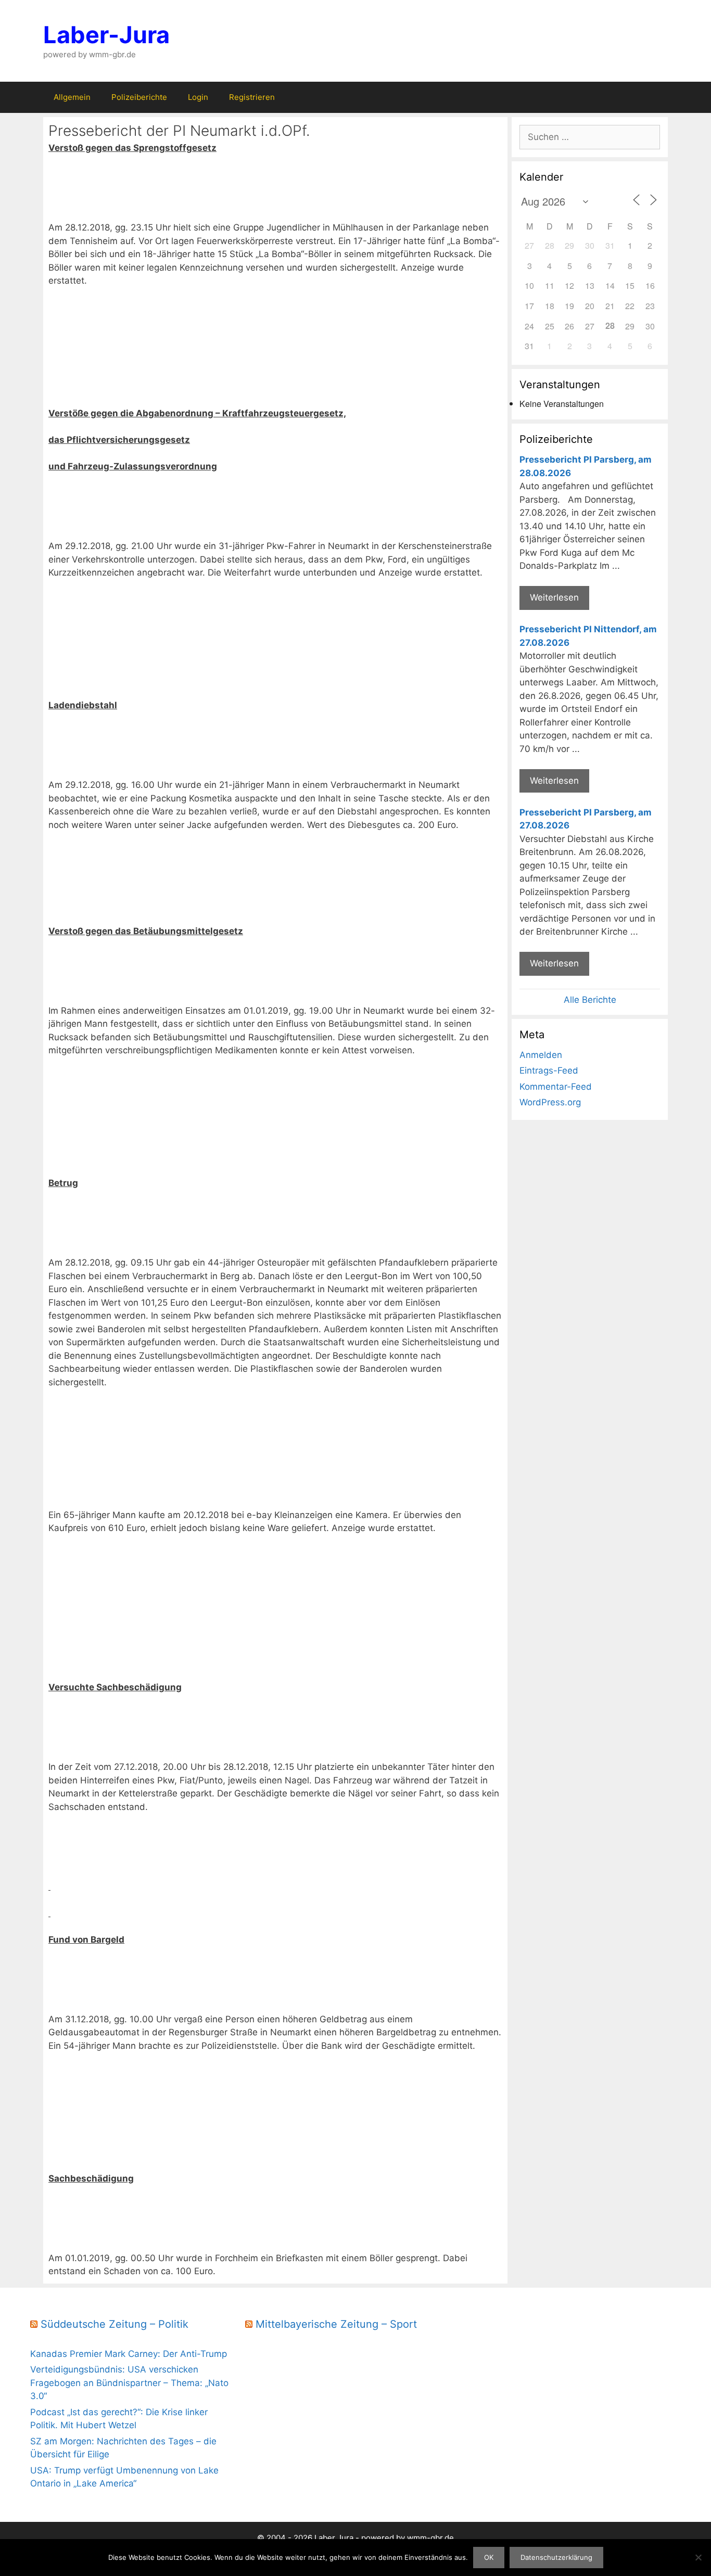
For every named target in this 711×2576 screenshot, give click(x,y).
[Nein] (698, 2557)
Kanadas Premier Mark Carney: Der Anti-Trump (129, 2354)
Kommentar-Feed (556, 1087)
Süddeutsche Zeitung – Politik (115, 2324)
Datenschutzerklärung (556, 2557)
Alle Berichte (590, 1000)
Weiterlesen (554, 597)
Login (198, 97)
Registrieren (252, 97)
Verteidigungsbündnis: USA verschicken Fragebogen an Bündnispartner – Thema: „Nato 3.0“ (129, 2383)
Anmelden (541, 1055)
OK (489, 2557)
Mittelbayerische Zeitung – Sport (336, 2324)
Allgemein (72, 97)
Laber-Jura (106, 35)
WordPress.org (550, 1102)
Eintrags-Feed (549, 1070)
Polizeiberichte (139, 97)
